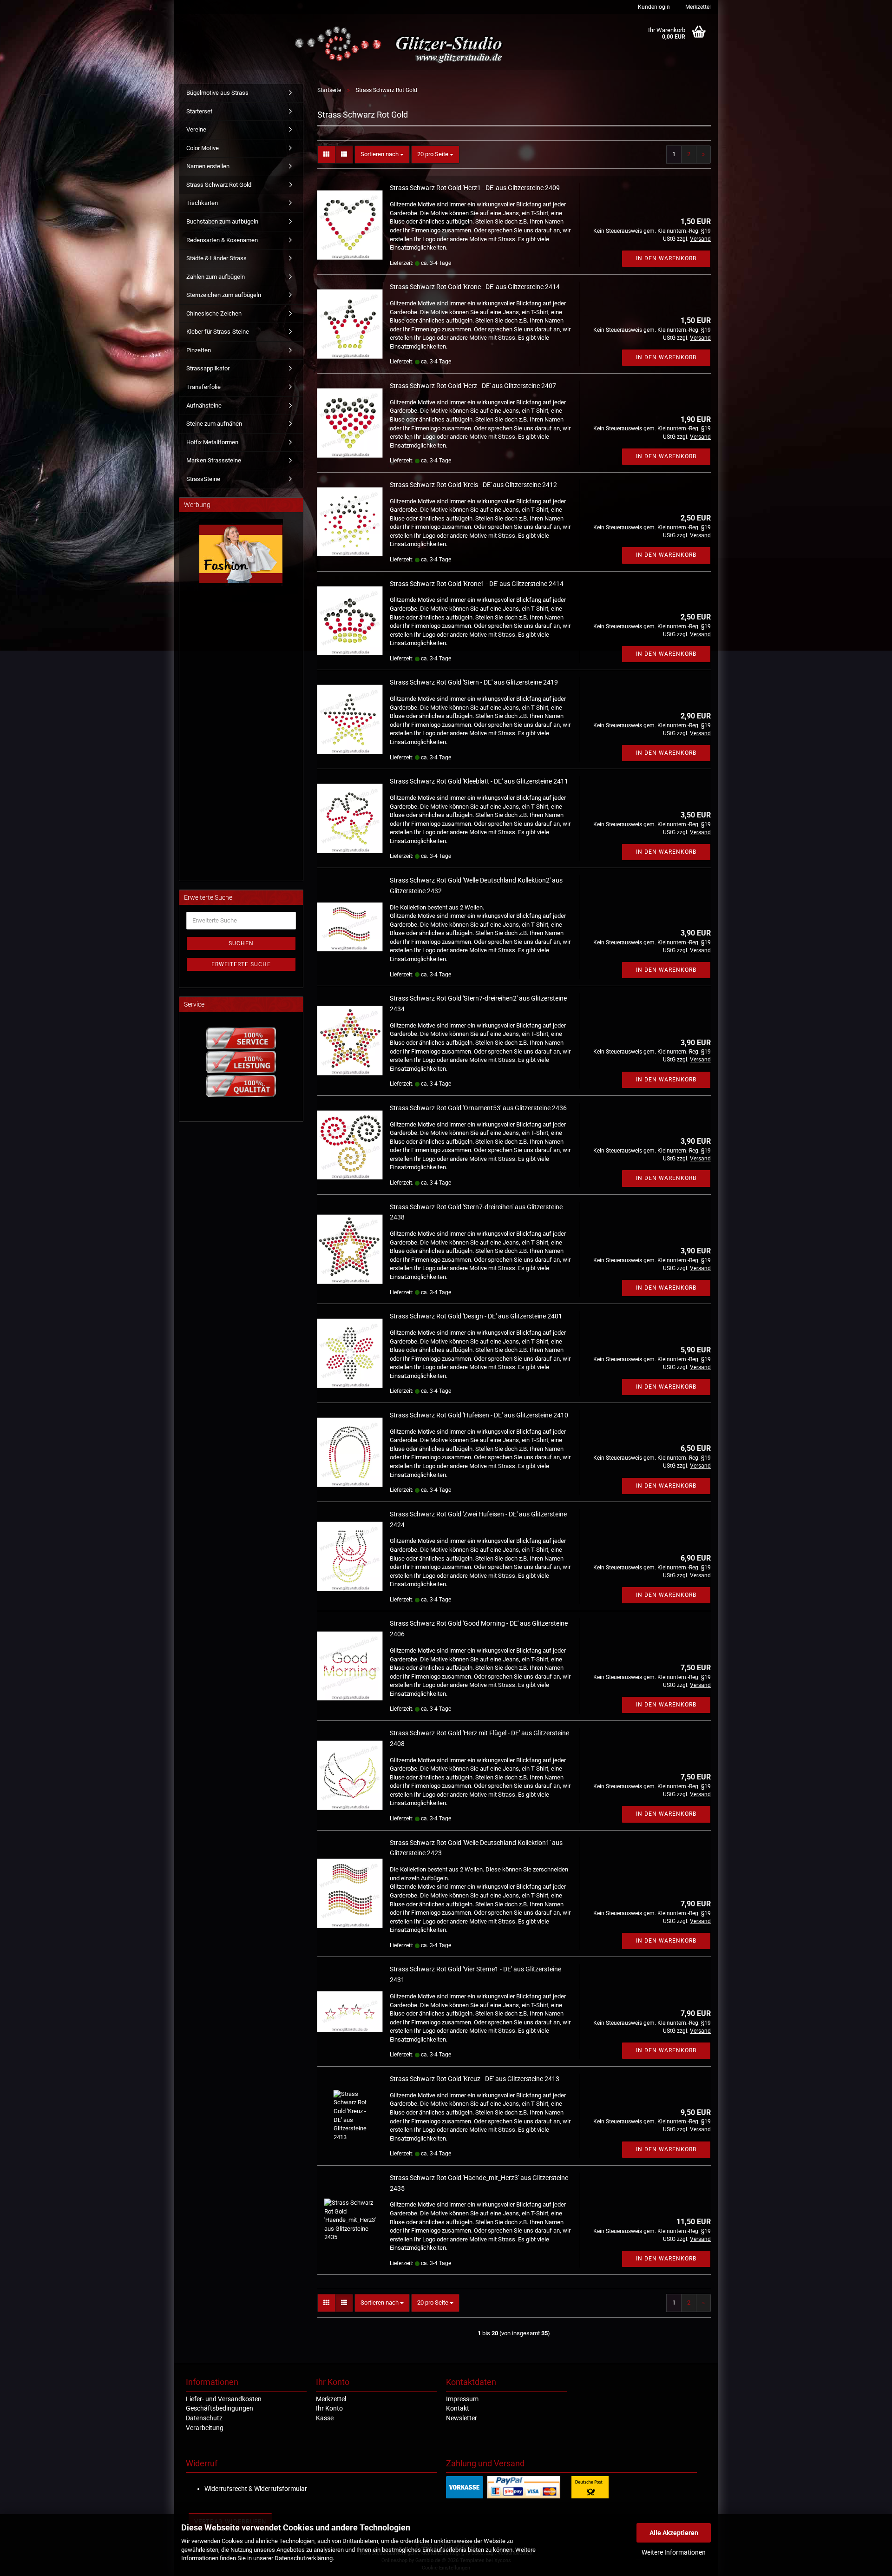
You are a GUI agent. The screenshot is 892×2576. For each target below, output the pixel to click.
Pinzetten (199, 350)
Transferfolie (203, 387)
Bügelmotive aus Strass (217, 93)
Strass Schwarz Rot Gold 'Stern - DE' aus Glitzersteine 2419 (474, 682)
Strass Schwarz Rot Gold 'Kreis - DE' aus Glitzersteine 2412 (473, 485)
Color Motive (203, 148)
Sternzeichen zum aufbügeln (224, 295)
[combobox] (382, 155)
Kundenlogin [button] (653, 7)
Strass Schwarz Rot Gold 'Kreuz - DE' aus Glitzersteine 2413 (475, 2079)
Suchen (241, 943)
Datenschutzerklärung (304, 2558)
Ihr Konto (329, 2408)
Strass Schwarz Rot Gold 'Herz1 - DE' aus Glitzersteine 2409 (475, 188)
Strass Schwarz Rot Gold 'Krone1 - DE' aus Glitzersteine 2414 (477, 584)
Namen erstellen (208, 166)
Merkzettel (697, 7)
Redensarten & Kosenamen (222, 240)
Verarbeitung (205, 2428)
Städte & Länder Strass (216, 258)
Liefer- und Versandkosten (224, 2399)
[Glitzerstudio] (401, 45)
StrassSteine (203, 479)
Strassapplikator (208, 368)
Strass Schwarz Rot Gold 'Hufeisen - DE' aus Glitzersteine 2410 (479, 1415)
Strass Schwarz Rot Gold (219, 185)
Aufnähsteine (204, 405)
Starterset (199, 111)
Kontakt (458, 2408)
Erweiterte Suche (241, 964)
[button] (326, 155)
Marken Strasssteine (214, 460)
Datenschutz (204, 2418)
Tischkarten (202, 203)
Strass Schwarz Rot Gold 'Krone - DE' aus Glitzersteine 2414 (475, 287)
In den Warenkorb (666, 258)
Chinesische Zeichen (214, 313)
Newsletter (462, 2418)
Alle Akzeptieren (674, 2533)
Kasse (325, 2418)
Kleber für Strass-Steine (218, 332)
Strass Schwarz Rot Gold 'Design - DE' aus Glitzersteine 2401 (476, 1316)
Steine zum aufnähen (214, 424)
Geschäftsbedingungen (220, 2408)
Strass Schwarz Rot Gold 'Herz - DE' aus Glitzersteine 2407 (473, 386)
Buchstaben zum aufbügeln (222, 221)
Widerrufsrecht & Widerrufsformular (256, 2489)
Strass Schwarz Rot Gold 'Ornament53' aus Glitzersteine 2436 (478, 1108)
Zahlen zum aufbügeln (216, 277)
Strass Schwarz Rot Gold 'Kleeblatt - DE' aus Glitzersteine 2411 (479, 781)
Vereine (196, 129)
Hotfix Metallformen (212, 442)
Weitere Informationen (674, 2552)
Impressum (462, 2399)
